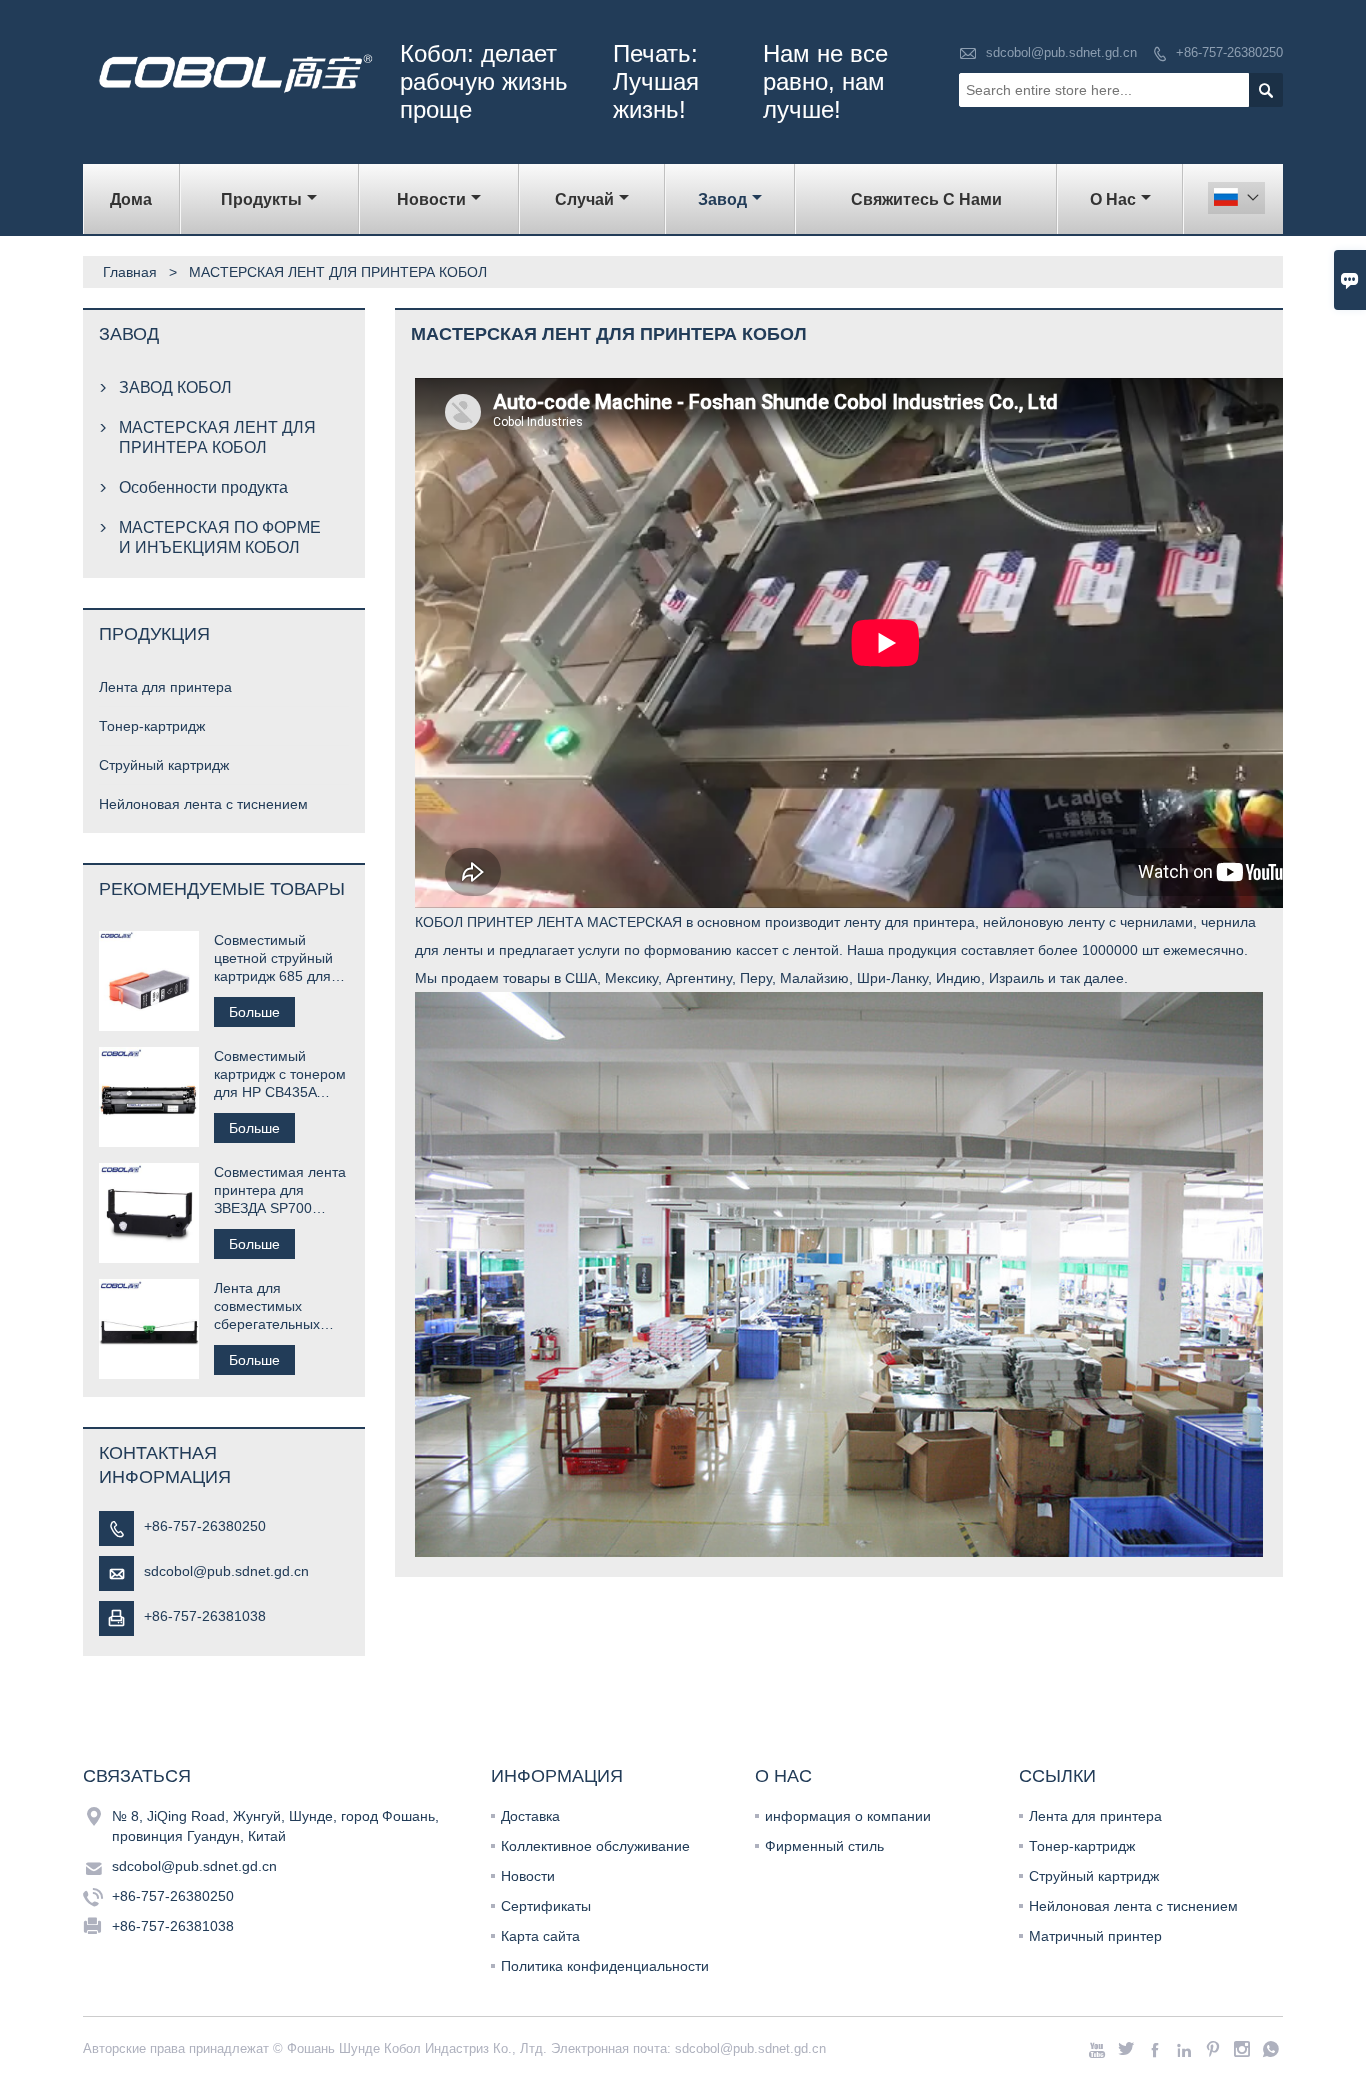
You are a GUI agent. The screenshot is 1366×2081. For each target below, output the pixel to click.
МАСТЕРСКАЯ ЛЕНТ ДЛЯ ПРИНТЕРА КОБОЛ (217, 437)
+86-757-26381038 (205, 1616)
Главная (130, 272)
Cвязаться (137, 1776)
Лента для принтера (165, 687)
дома (131, 199)
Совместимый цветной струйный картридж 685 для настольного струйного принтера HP (279, 958)
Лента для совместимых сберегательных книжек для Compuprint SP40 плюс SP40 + (270, 1306)
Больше (254, 1012)
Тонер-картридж (152, 726)
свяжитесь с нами (926, 199)
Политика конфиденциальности (605, 1966)
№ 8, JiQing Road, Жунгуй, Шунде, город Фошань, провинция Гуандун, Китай (275, 1826)
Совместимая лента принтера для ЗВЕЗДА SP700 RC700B (280, 1190)
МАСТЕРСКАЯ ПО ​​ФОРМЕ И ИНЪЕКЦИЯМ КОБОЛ (220, 537)
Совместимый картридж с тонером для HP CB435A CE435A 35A (280, 1074)
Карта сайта (540, 1936)
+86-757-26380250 (1229, 52)
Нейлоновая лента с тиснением (203, 804)
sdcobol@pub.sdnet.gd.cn (1061, 52)
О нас (1113, 199)
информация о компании (848, 1816)
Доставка (530, 1816)
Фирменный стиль (824, 1846)
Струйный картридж (164, 765)
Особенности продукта (203, 487)
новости (431, 199)
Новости (528, 1876)
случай (584, 199)
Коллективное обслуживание (595, 1846)
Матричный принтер (1095, 1936)
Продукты (261, 199)
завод (722, 199)
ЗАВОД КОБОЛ (175, 387)
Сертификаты (546, 1906)
